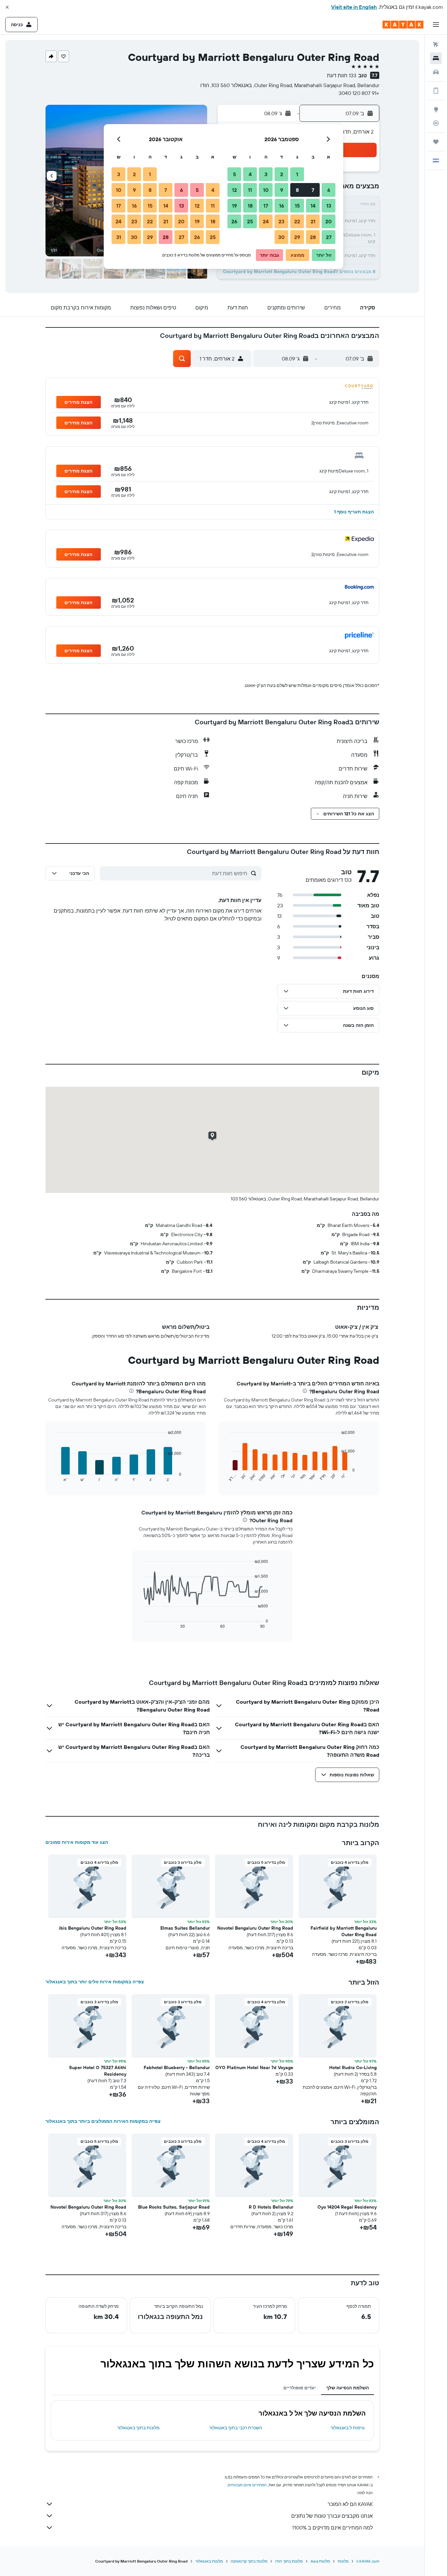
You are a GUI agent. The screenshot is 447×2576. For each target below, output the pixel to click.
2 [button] (282, 174)
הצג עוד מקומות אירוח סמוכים (77, 1842)
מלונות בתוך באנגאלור (138, 2428)
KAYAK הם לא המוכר (350, 2504)
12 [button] (234, 190)
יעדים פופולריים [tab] (300, 2388)
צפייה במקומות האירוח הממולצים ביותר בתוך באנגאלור (103, 2121)
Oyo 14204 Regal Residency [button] (347, 2207)
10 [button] (266, 190)
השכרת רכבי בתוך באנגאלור (236, 2428)
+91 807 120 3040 (359, 93)
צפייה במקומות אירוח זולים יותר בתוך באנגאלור (95, 1982)
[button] (7, 7)
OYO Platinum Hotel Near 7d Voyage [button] (254, 2067)
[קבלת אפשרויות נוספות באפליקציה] (436, 91)
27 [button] (329, 237)
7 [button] (313, 190)
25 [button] (250, 221)
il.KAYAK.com (368, 2561)
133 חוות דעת (342, 75)
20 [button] (329, 221)
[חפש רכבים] (436, 72)
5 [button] (234, 174)
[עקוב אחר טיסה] (436, 123)
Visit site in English (354, 7)
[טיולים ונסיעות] (436, 142)
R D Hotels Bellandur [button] (271, 2207)
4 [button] (250, 174)
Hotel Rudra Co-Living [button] (353, 2067)
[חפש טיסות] (436, 45)
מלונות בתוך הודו (289, 2561)
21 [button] (313, 221)
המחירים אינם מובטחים (247, 2485)
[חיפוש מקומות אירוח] (436, 58)
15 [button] (297, 206)
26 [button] (234, 221)
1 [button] (297, 174)
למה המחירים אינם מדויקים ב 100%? (332, 2528)
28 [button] (313, 237)
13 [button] (329, 206)
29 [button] (297, 237)
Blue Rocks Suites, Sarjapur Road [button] (174, 2207)
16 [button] (282, 206)
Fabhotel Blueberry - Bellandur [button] (177, 2067)
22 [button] (297, 221)
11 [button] (250, 190)
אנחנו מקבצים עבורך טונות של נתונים (332, 2516)
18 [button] (250, 206)
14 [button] (313, 206)
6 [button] (329, 190)
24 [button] (266, 221)
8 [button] (297, 190)
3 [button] (266, 174)
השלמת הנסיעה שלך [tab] (348, 2388)
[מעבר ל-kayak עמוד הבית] (403, 25)
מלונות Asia (320, 2561)
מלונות (343, 2561)
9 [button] (282, 190)
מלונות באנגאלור (209, 2561)
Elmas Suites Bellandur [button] (185, 1928)
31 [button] (119, 237)
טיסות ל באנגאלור (348, 2428)
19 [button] (234, 206)
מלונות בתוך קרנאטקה (249, 2561)
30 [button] (281, 237)
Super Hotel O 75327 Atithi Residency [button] (98, 2071)
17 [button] (266, 206)
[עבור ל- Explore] (436, 109)
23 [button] (281, 221)
